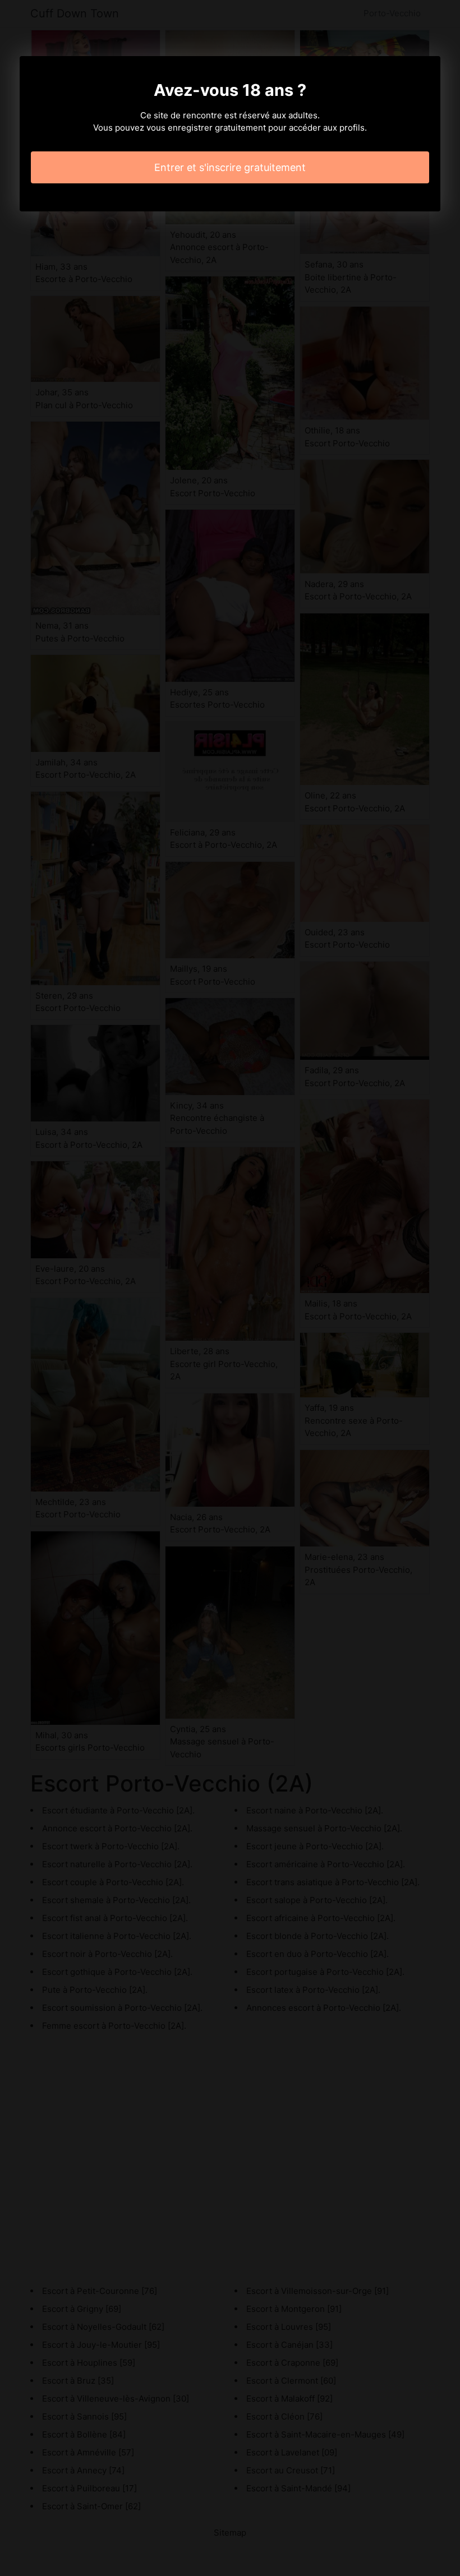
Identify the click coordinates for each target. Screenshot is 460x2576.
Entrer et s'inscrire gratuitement (230, 167)
